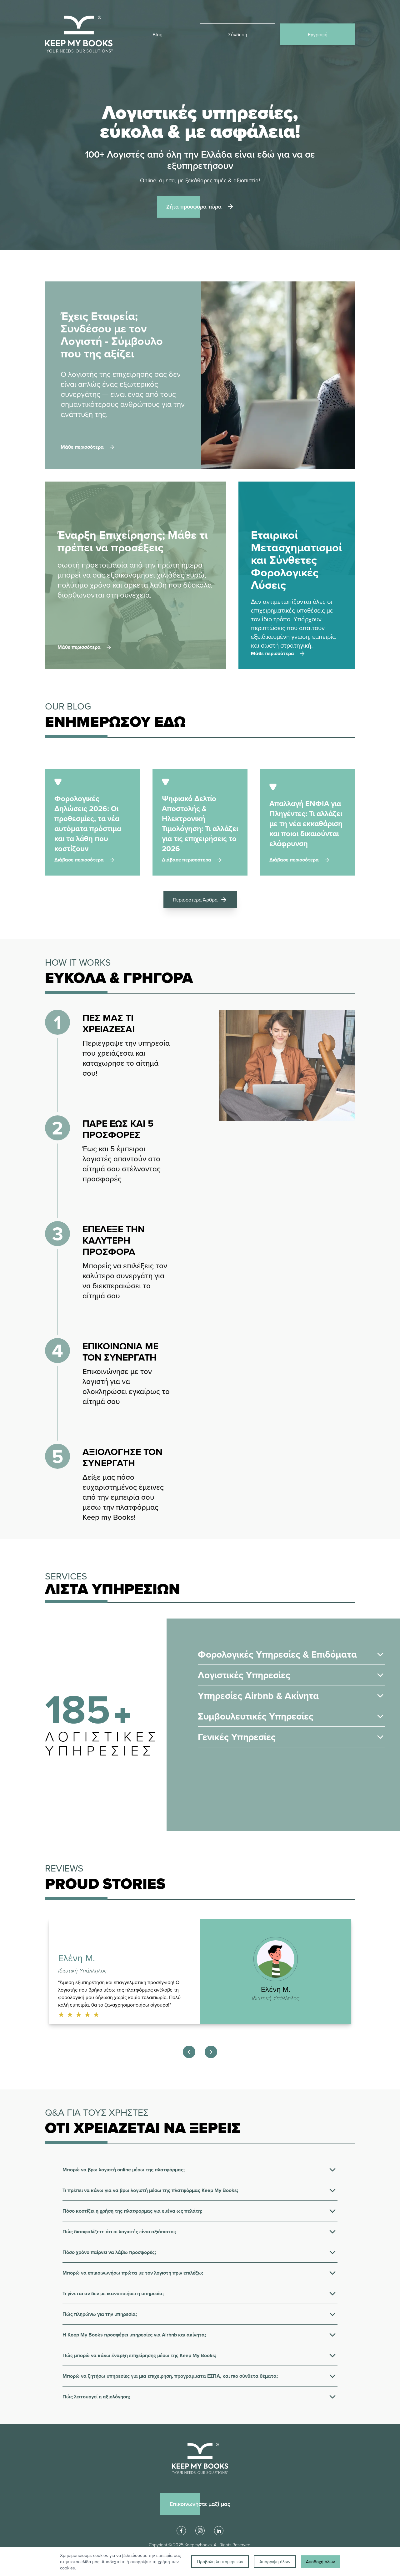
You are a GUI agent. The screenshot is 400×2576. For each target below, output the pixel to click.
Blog (157, 34)
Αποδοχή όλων (320, 2562)
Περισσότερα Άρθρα (195, 900)
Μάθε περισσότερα (79, 647)
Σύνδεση (238, 34)
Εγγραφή (318, 34)
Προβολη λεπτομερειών (220, 2562)
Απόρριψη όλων (275, 2562)
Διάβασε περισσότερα (79, 860)
